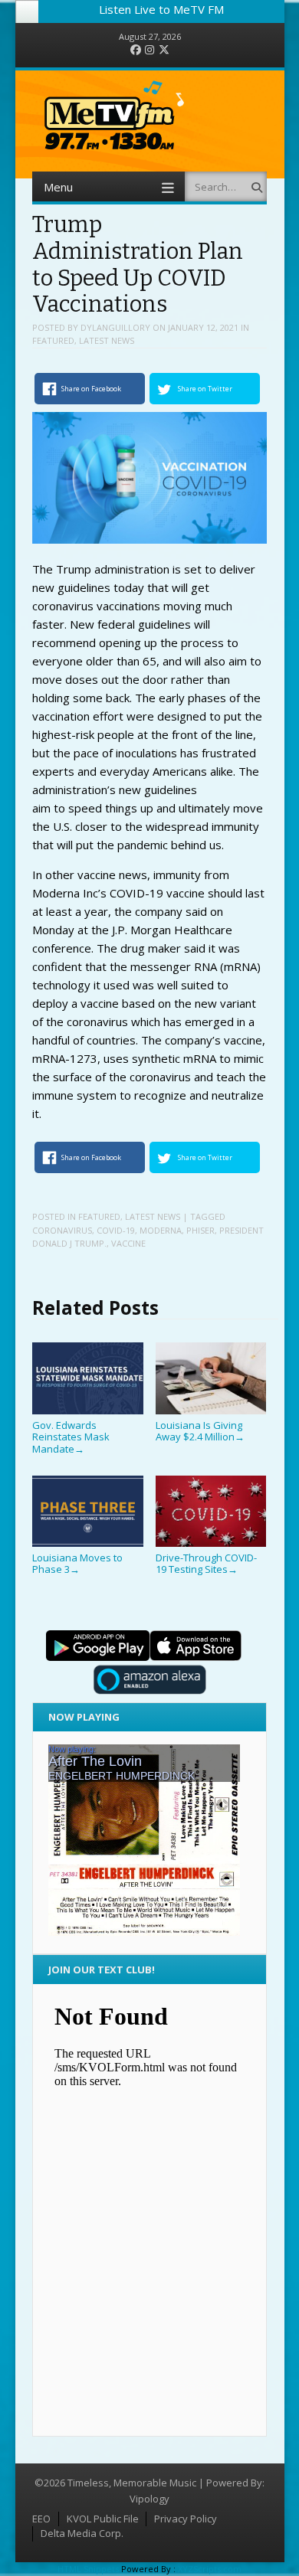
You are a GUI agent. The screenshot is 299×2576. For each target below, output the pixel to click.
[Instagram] (149, 50)
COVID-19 (116, 1230)
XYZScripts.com (210, 2569)
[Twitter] (164, 50)
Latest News (107, 340)
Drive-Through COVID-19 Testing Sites (206, 1563)
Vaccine (128, 1243)
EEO (41, 2519)
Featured (53, 340)
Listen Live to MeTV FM (161, 9)
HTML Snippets (88, 2569)
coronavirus (62, 1230)
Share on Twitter (205, 389)
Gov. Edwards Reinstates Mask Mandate (71, 1437)
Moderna (161, 1230)
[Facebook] (136, 50)
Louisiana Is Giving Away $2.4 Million (200, 1431)
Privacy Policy (186, 2519)
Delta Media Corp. (82, 2533)
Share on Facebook (91, 389)
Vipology (149, 2499)
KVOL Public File (103, 2519)
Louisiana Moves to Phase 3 (77, 1563)
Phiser (200, 1230)
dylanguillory (115, 327)
